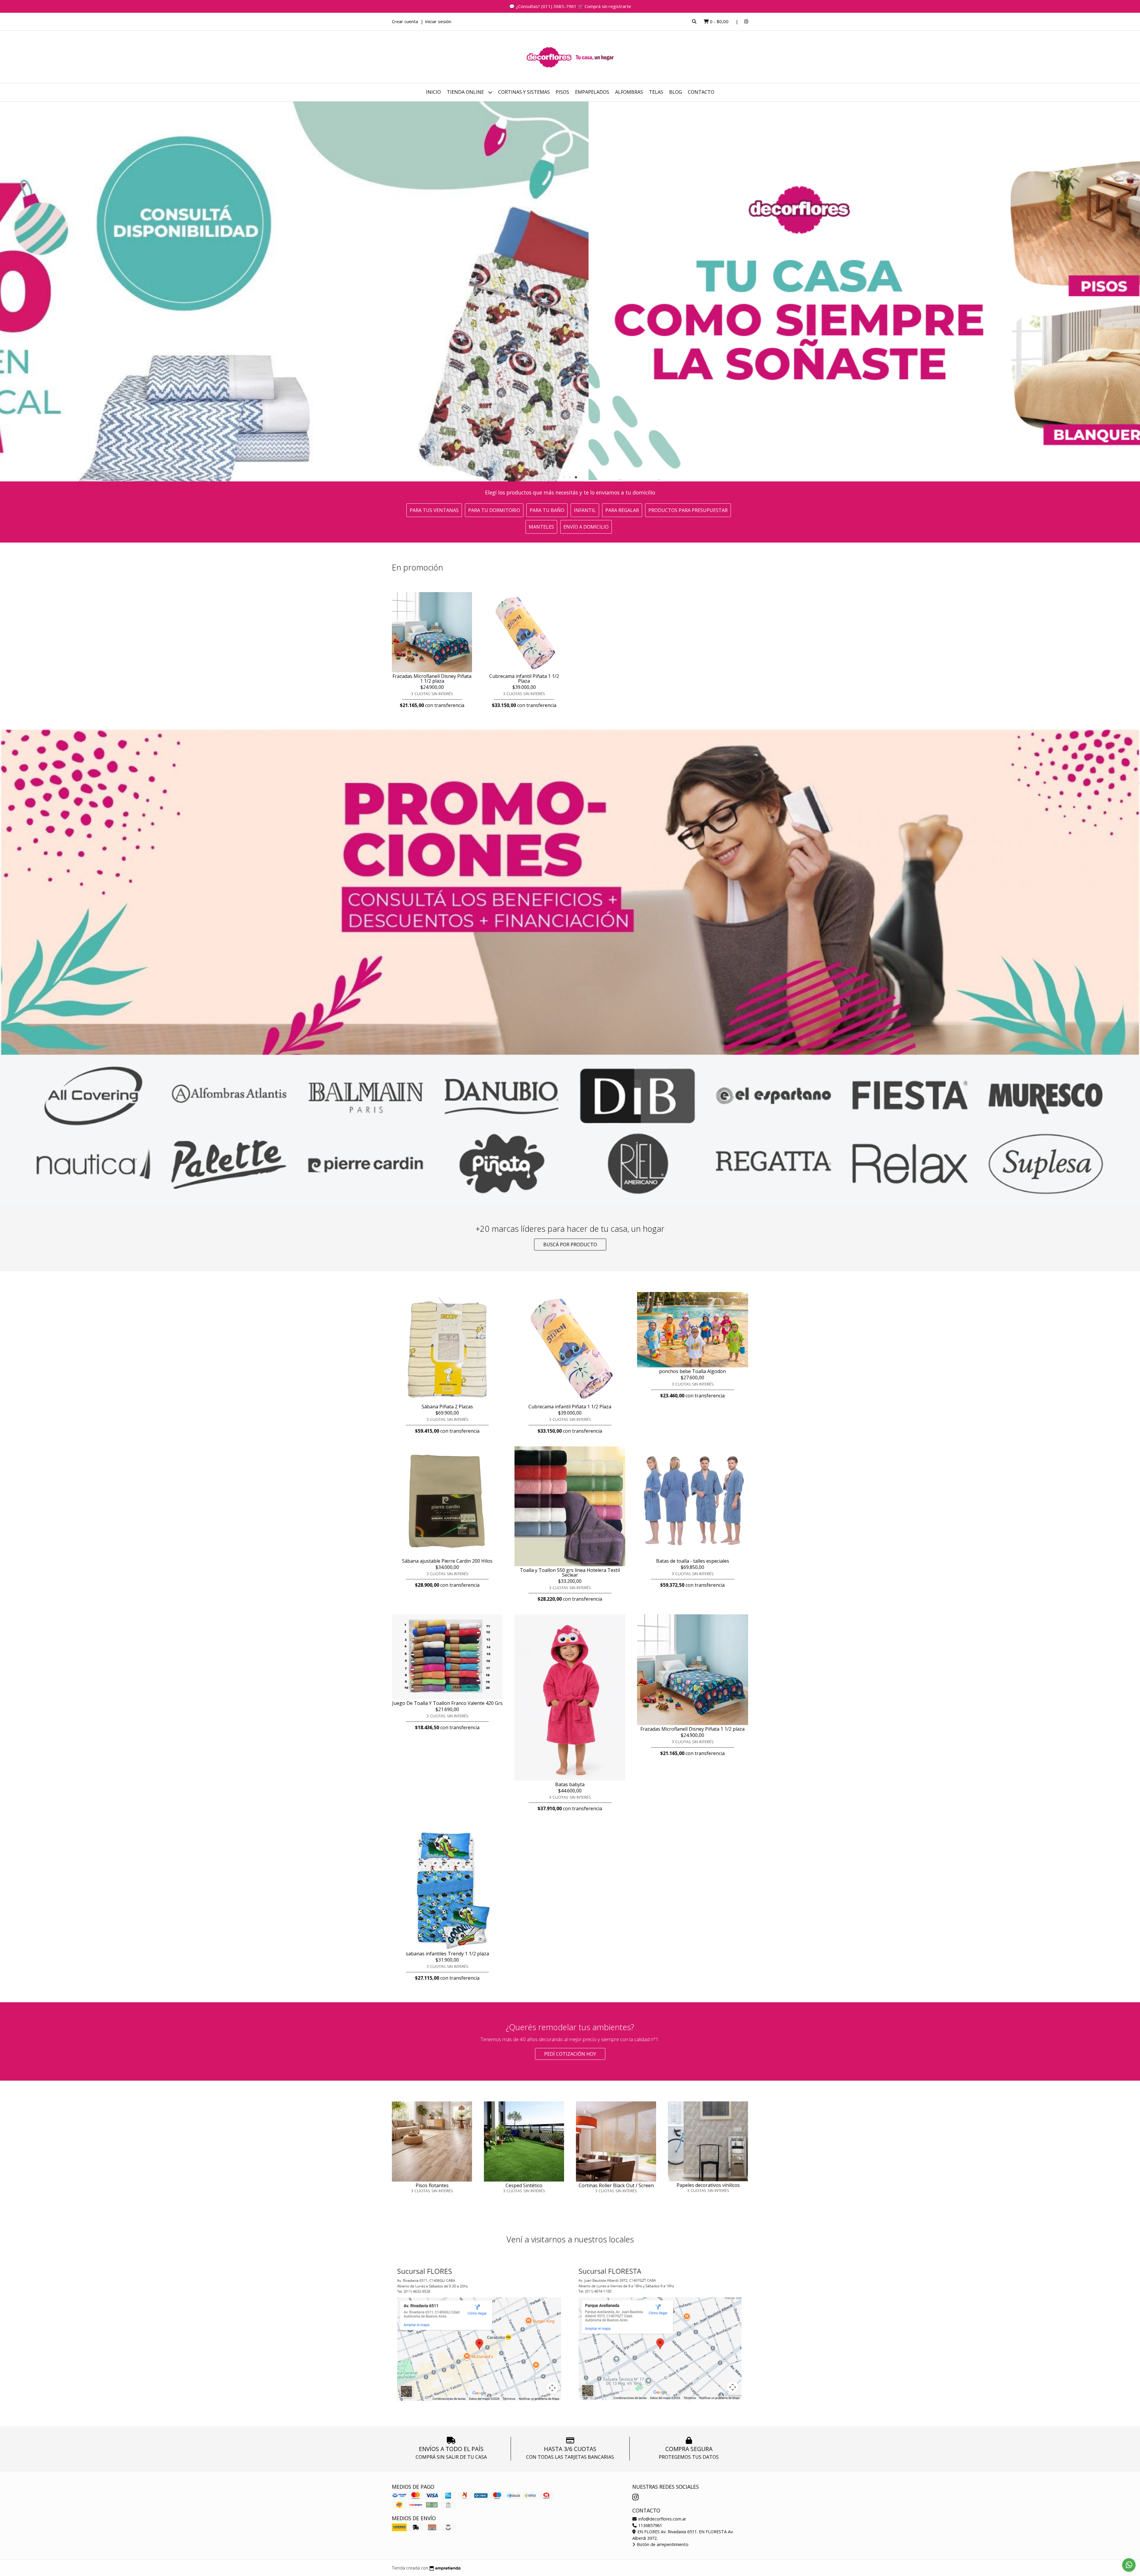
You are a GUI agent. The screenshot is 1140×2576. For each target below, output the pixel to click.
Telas (656, 92)
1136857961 (650, 2525)
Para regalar (622, 510)
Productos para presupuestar (688, 510)
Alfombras (629, 92)
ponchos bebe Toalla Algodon (692, 1371)
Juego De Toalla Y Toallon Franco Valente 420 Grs (447, 1703)
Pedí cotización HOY (570, 2054)
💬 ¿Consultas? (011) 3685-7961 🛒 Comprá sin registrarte (570, 6)
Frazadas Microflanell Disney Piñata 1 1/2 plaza (432, 679)
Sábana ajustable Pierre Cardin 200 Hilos (447, 1561)
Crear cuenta (405, 21)
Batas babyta (570, 1784)
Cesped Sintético (524, 2185)
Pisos (562, 92)
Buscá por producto (570, 1245)
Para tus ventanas (434, 510)
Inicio (433, 92)
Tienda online (466, 92)
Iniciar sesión (438, 21)
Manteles (541, 527)
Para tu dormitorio (494, 510)
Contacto (701, 92)
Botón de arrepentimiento (662, 2544)
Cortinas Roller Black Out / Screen (616, 2185)
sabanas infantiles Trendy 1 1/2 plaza (447, 1954)
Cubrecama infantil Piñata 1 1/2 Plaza (524, 679)
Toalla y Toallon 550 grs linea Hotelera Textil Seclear (570, 1572)
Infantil (585, 510)
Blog (676, 92)
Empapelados (592, 92)
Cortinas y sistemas (524, 92)
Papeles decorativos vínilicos (708, 2185)
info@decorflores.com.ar (662, 2519)
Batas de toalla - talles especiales (693, 1561)
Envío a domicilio (586, 527)
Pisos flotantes (432, 2185)
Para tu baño (547, 510)
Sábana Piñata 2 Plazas (447, 1407)
